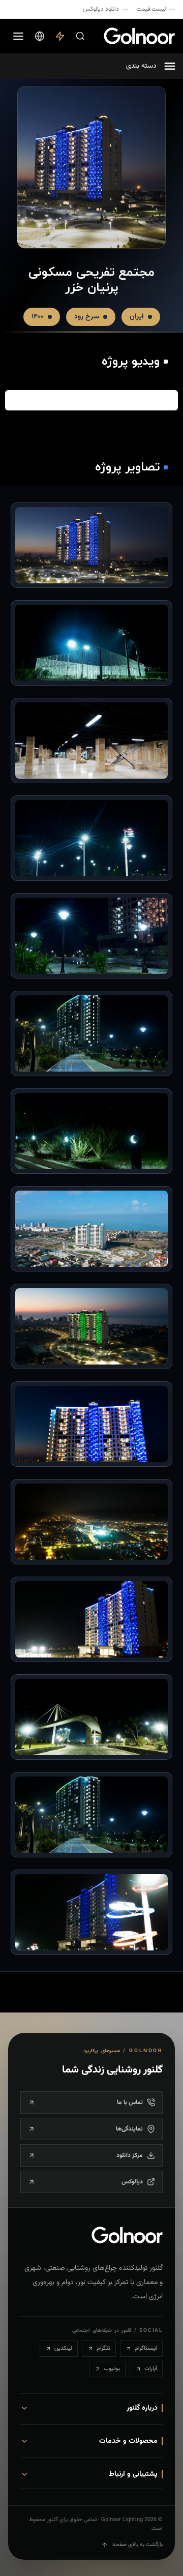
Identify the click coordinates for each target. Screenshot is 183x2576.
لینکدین (63, 2348)
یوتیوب (112, 2369)
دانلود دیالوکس (101, 9)
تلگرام (103, 2348)
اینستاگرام (146, 2348)
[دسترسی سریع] (60, 36)
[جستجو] (80, 36)
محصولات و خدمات (128, 2441)
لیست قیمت (151, 9)
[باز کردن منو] (18, 36)
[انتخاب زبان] (40, 36)
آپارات (151, 2369)
